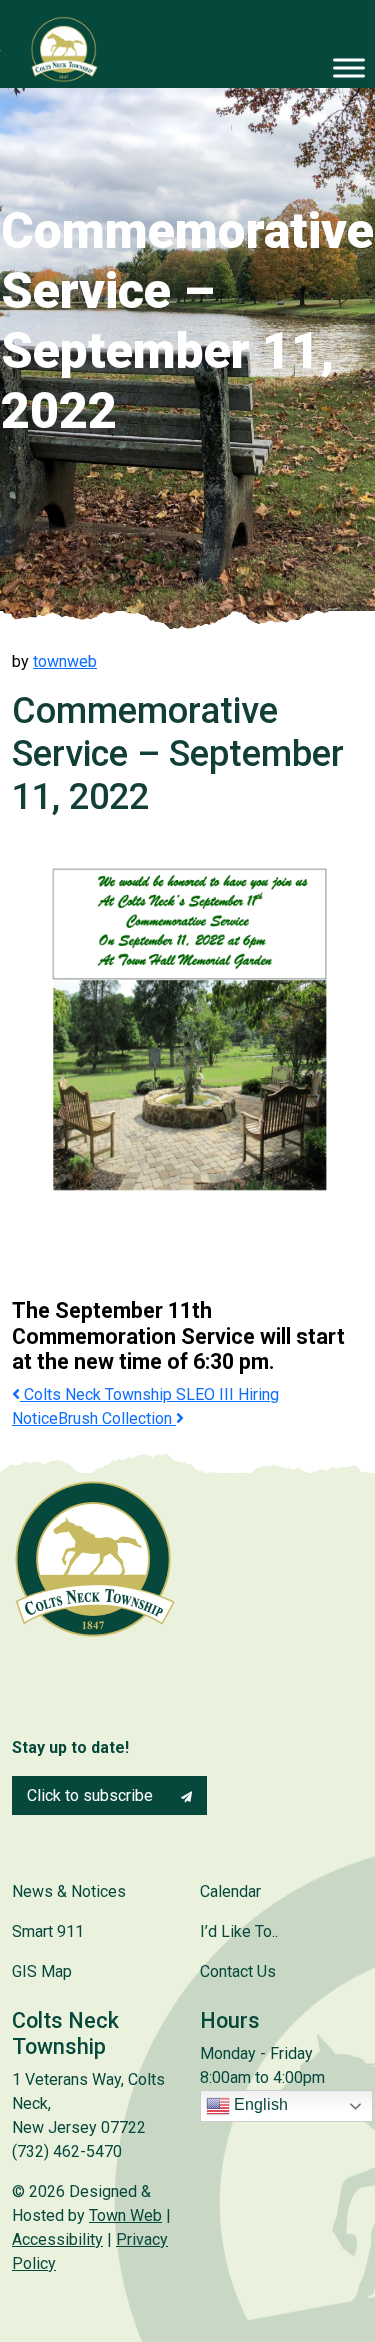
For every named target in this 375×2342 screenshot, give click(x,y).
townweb (65, 661)
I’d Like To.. (239, 1931)
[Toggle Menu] (349, 67)
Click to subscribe (92, 1795)
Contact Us (238, 1971)
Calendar (230, 1891)
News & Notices (69, 1891)
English (259, 2104)
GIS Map (42, 1971)
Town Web (125, 2215)
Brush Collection (117, 1418)
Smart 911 (48, 1931)
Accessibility (57, 2239)
